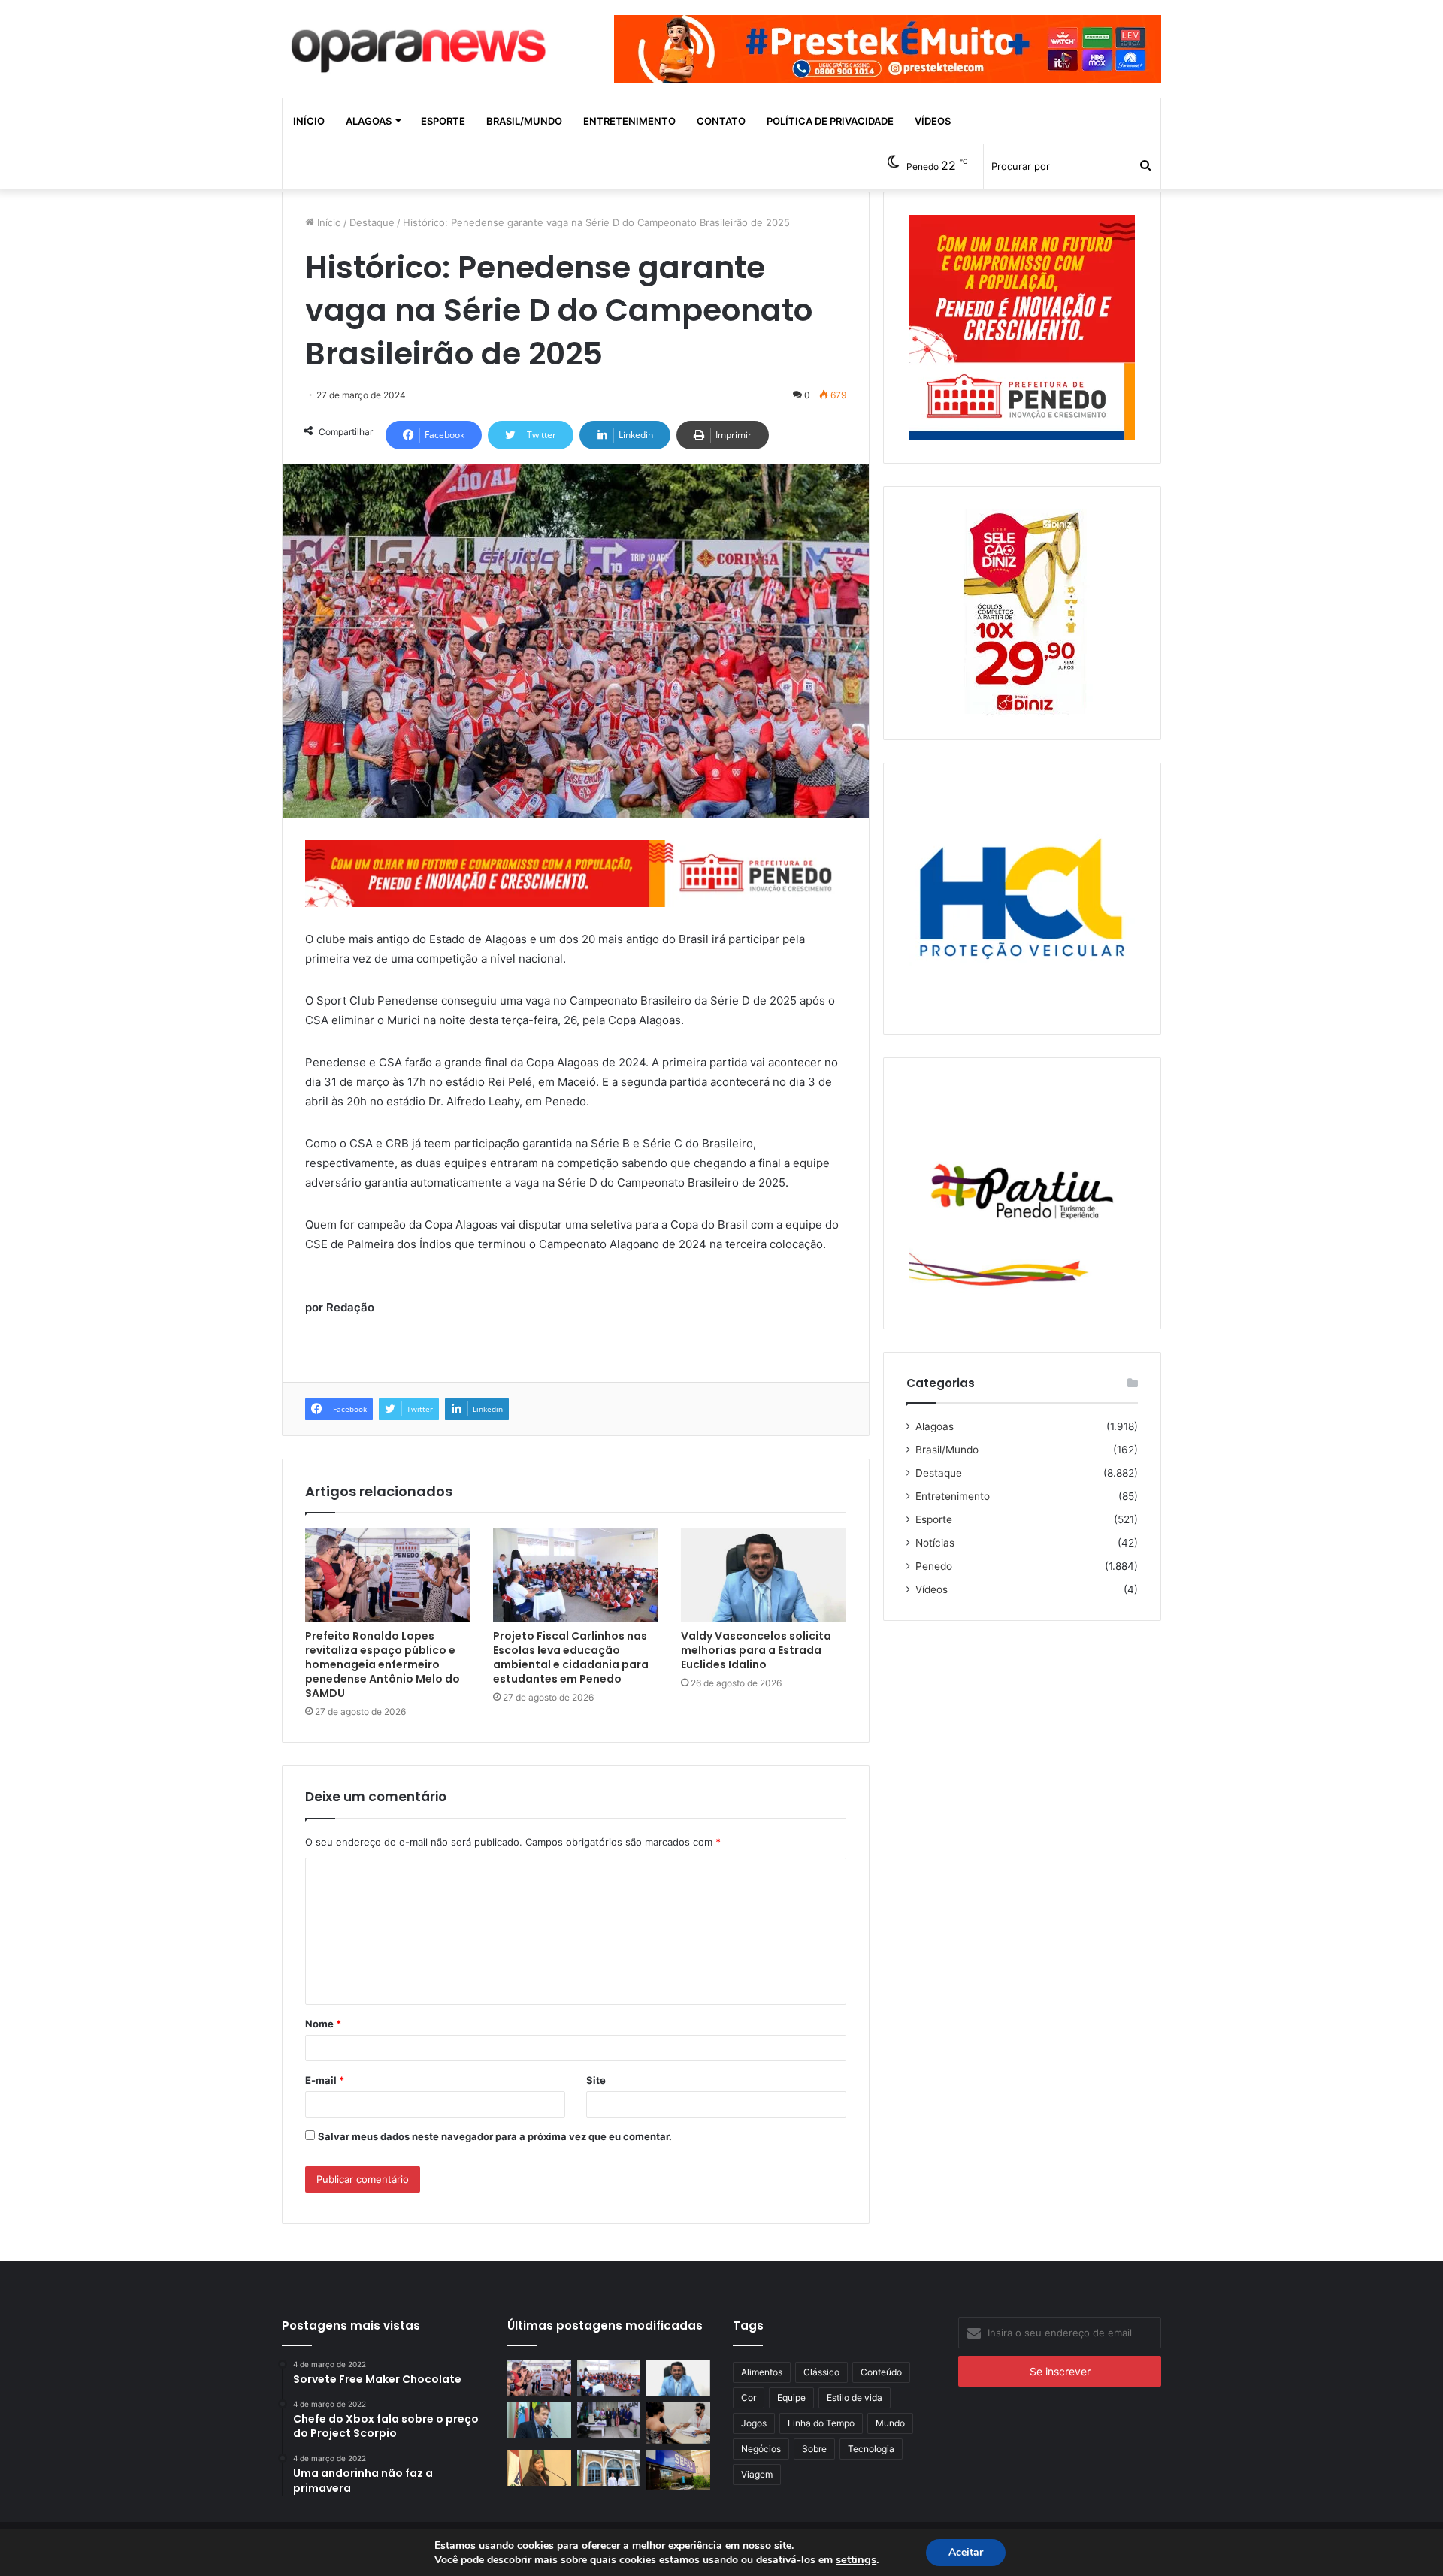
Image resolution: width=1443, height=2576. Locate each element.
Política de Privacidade (830, 121)
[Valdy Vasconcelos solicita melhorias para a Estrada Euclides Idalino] (764, 1575)
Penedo (934, 1566)
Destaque (372, 222)
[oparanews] (421, 44)
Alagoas (369, 121)
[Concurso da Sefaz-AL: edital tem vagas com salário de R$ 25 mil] (678, 2469)
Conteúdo (881, 2372)
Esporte (443, 121)
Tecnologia (871, 2449)
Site (596, 2080)
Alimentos (762, 2372)
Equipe (791, 2398)
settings (856, 2559)
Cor (749, 2398)
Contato (721, 121)
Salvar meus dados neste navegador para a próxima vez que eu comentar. (495, 2136)
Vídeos (933, 121)
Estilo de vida (855, 2398)
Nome (323, 2024)
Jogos (754, 2423)
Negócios (761, 2449)
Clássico (821, 2372)
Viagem (757, 2474)
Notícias (935, 1543)
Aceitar (966, 2552)
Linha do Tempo (821, 2423)
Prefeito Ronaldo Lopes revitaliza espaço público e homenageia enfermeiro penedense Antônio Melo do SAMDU (383, 1664)
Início (309, 121)
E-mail (325, 2080)
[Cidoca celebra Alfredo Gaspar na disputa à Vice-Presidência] (539, 2420)
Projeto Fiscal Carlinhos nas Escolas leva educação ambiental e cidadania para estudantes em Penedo (571, 1657)
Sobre (814, 2449)
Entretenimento (629, 121)
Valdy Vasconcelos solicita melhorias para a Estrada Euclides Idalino (756, 1650)
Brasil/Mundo (524, 121)
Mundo (890, 2423)
